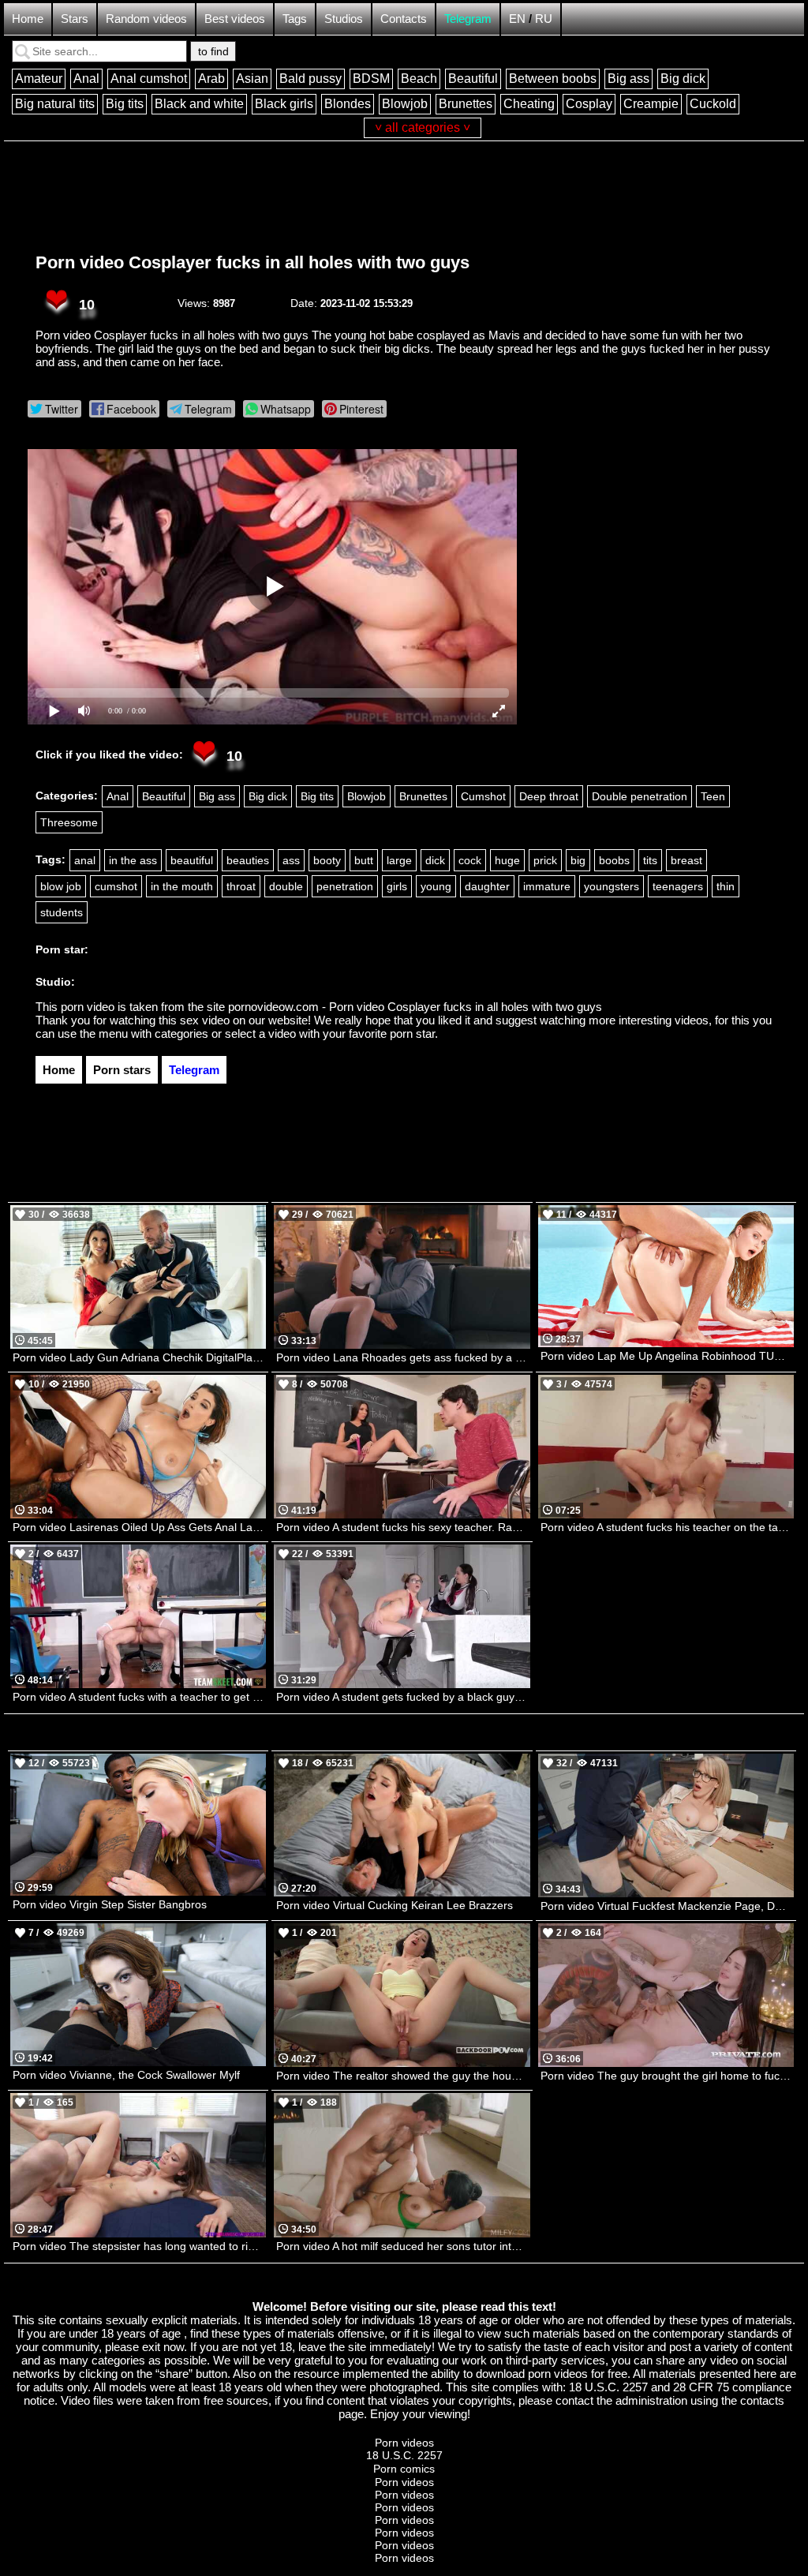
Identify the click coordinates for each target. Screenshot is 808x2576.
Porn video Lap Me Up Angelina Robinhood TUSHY (667, 1356)
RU (544, 19)
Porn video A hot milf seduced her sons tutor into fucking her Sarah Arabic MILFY (403, 2246)
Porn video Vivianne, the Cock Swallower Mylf (126, 2075)
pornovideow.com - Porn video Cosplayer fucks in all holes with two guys (415, 1007)
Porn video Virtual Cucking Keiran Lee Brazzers (395, 1905)
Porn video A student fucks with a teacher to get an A (139, 1697)
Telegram (468, 19)
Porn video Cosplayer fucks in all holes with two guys (252, 262)
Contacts (404, 19)
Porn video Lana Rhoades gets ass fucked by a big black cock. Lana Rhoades (403, 1357)
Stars (75, 19)
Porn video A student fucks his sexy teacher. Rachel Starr (403, 1527)
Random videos (146, 19)
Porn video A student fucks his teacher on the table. (667, 1527)
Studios (344, 19)
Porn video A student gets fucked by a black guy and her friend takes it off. (403, 1697)
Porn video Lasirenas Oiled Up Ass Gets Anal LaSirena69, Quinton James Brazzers (139, 1527)
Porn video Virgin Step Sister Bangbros (110, 1904)
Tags (295, 19)
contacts (762, 2400)
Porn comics (404, 2469)
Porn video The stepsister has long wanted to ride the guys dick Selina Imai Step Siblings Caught (139, 2246)
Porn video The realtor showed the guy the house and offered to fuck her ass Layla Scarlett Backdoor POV (403, 2076)
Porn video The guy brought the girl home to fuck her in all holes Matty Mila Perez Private (667, 2076)
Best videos (235, 19)
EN (517, 19)
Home (28, 19)
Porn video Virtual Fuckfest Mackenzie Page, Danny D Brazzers (667, 1906)
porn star (412, 1033)
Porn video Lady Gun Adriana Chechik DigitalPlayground (139, 1357)
